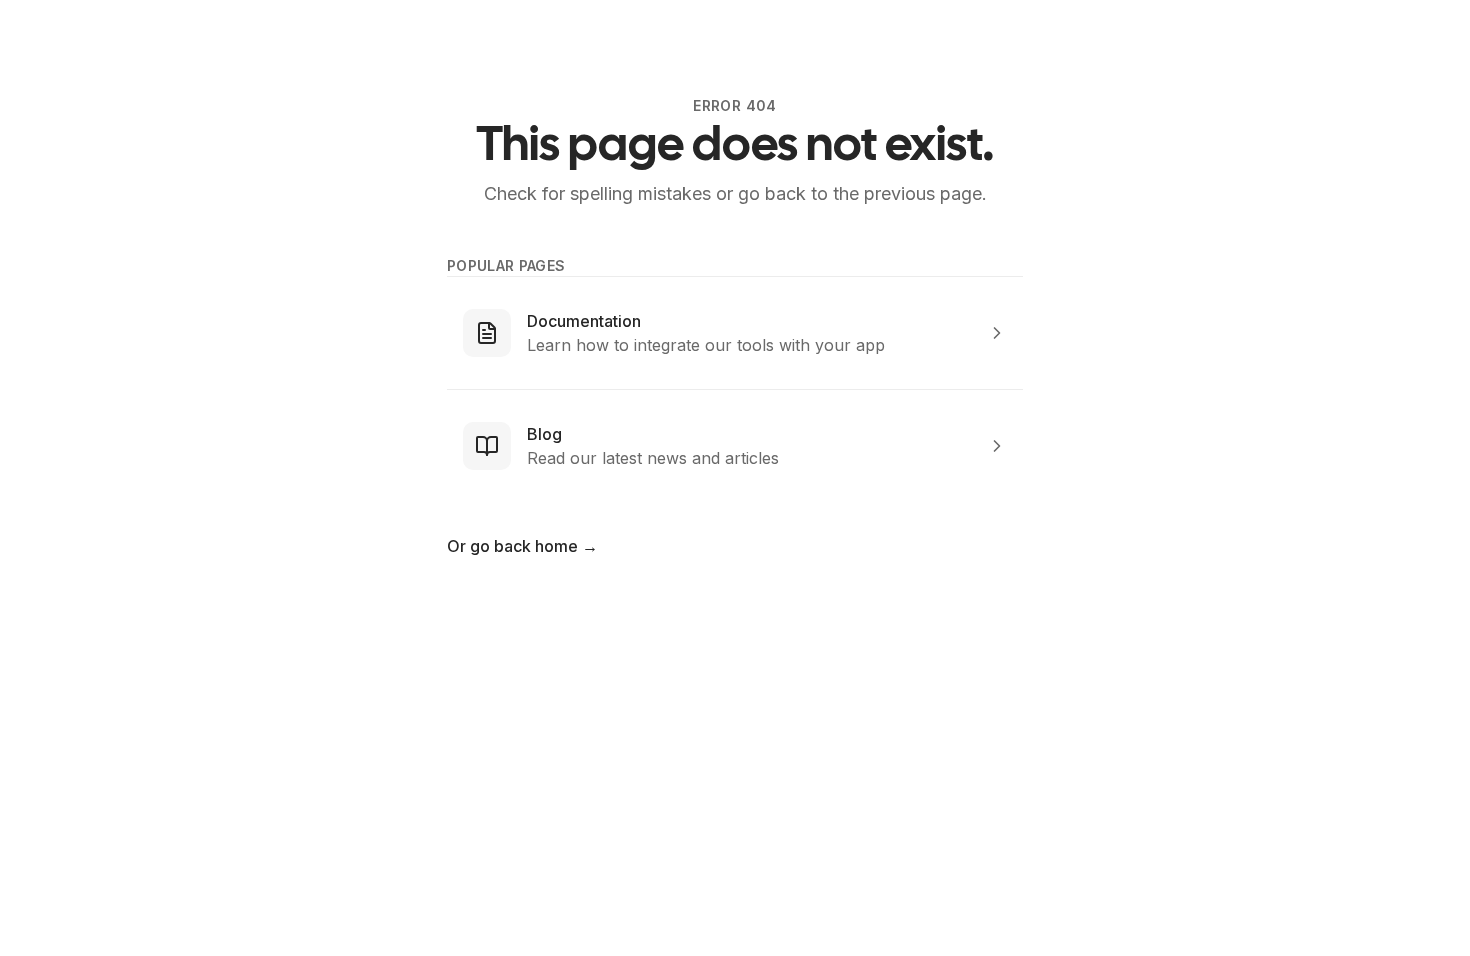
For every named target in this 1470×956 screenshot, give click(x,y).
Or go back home (522, 546)
